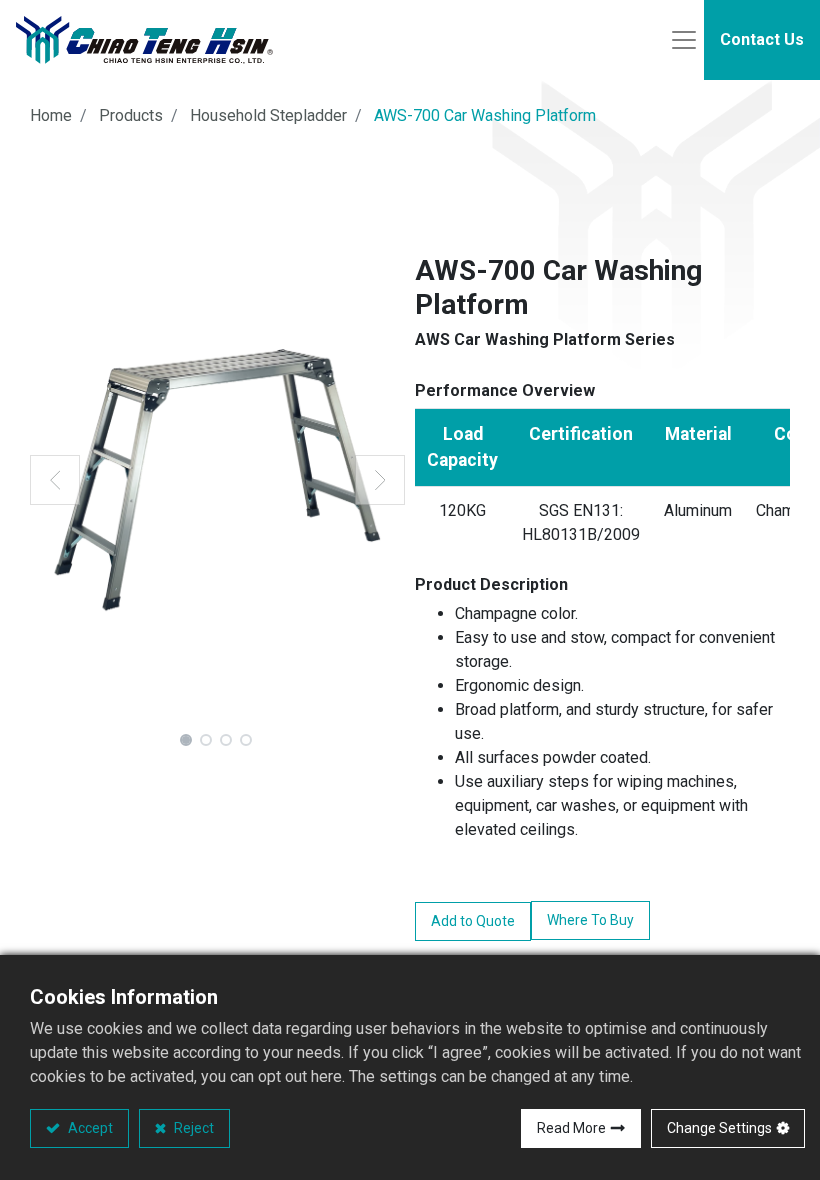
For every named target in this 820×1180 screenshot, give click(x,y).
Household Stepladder (268, 115)
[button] (55, 480)
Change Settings (719, 1128)
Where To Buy (590, 920)
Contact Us (762, 39)
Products (131, 115)
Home (51, 115)
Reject (192, 1128)
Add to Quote (473, 921)
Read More (571, 1128)
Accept (89, 1128)
